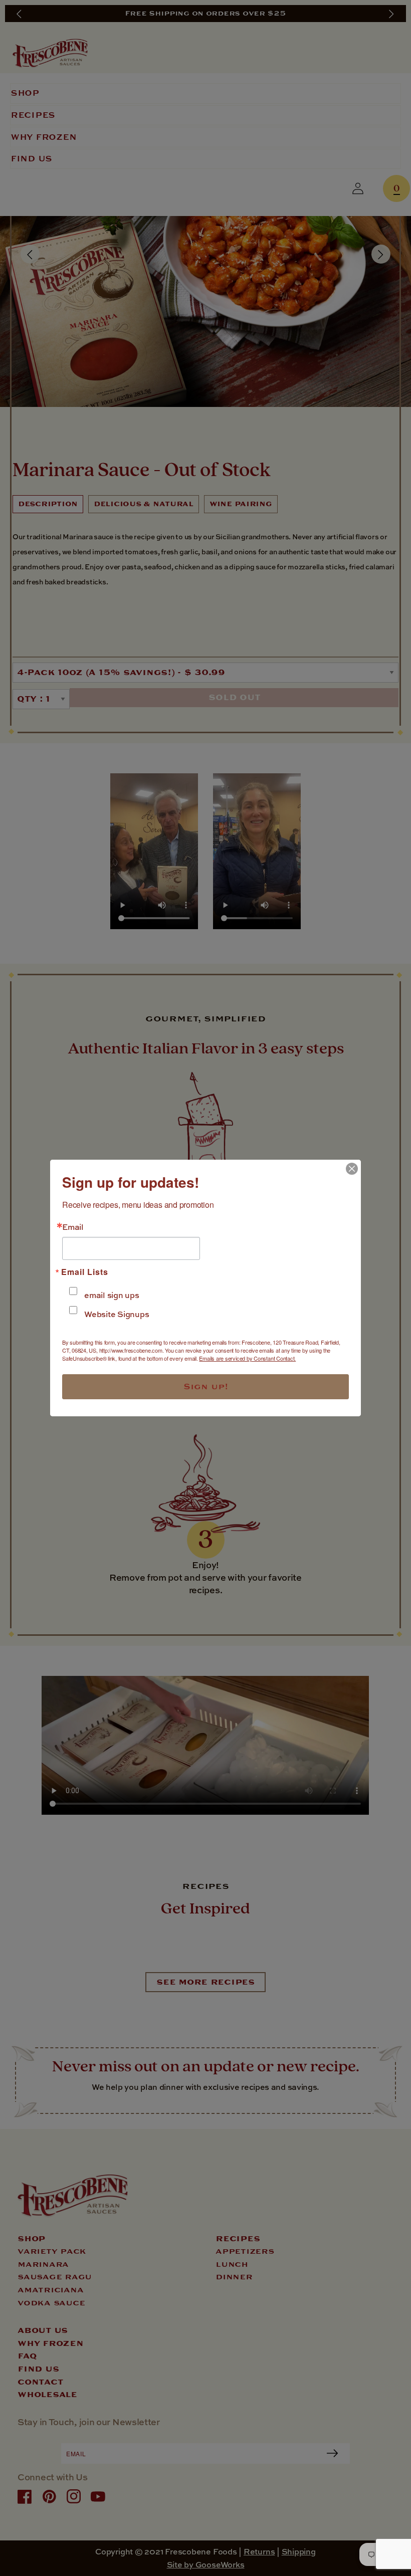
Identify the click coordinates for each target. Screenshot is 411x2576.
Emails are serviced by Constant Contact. (247, 1358)
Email (73, 1227)
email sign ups (112, 1295)
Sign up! (206, 1387)
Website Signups (117, 1314)
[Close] (352, 1169)
